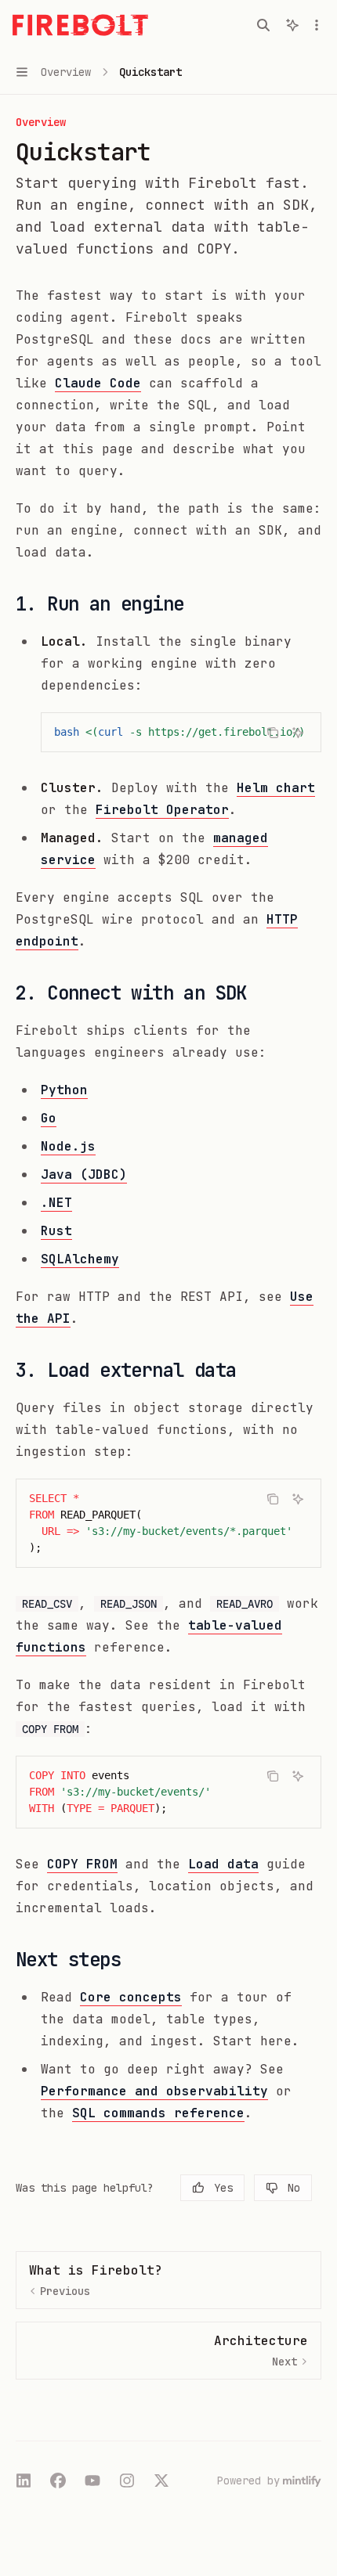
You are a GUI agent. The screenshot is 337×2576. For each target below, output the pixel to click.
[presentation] (181, 732)
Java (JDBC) (84, 1175)
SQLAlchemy (80, 1259)
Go (49, 1118)
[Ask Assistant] (298, 733)
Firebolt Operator (162, 810)
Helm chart (276, 788)
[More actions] (317, 25)
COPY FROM (82, 1864)
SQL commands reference (158, 2113)
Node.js (68, 1146)
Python (64, 1090)
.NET (56, 1203)
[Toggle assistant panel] (292, 25)
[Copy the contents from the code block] (273, 733)
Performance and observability (154, 2091)
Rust (56, 1231)
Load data (223, 1864)
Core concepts (131, 1997)
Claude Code (98, 383)
